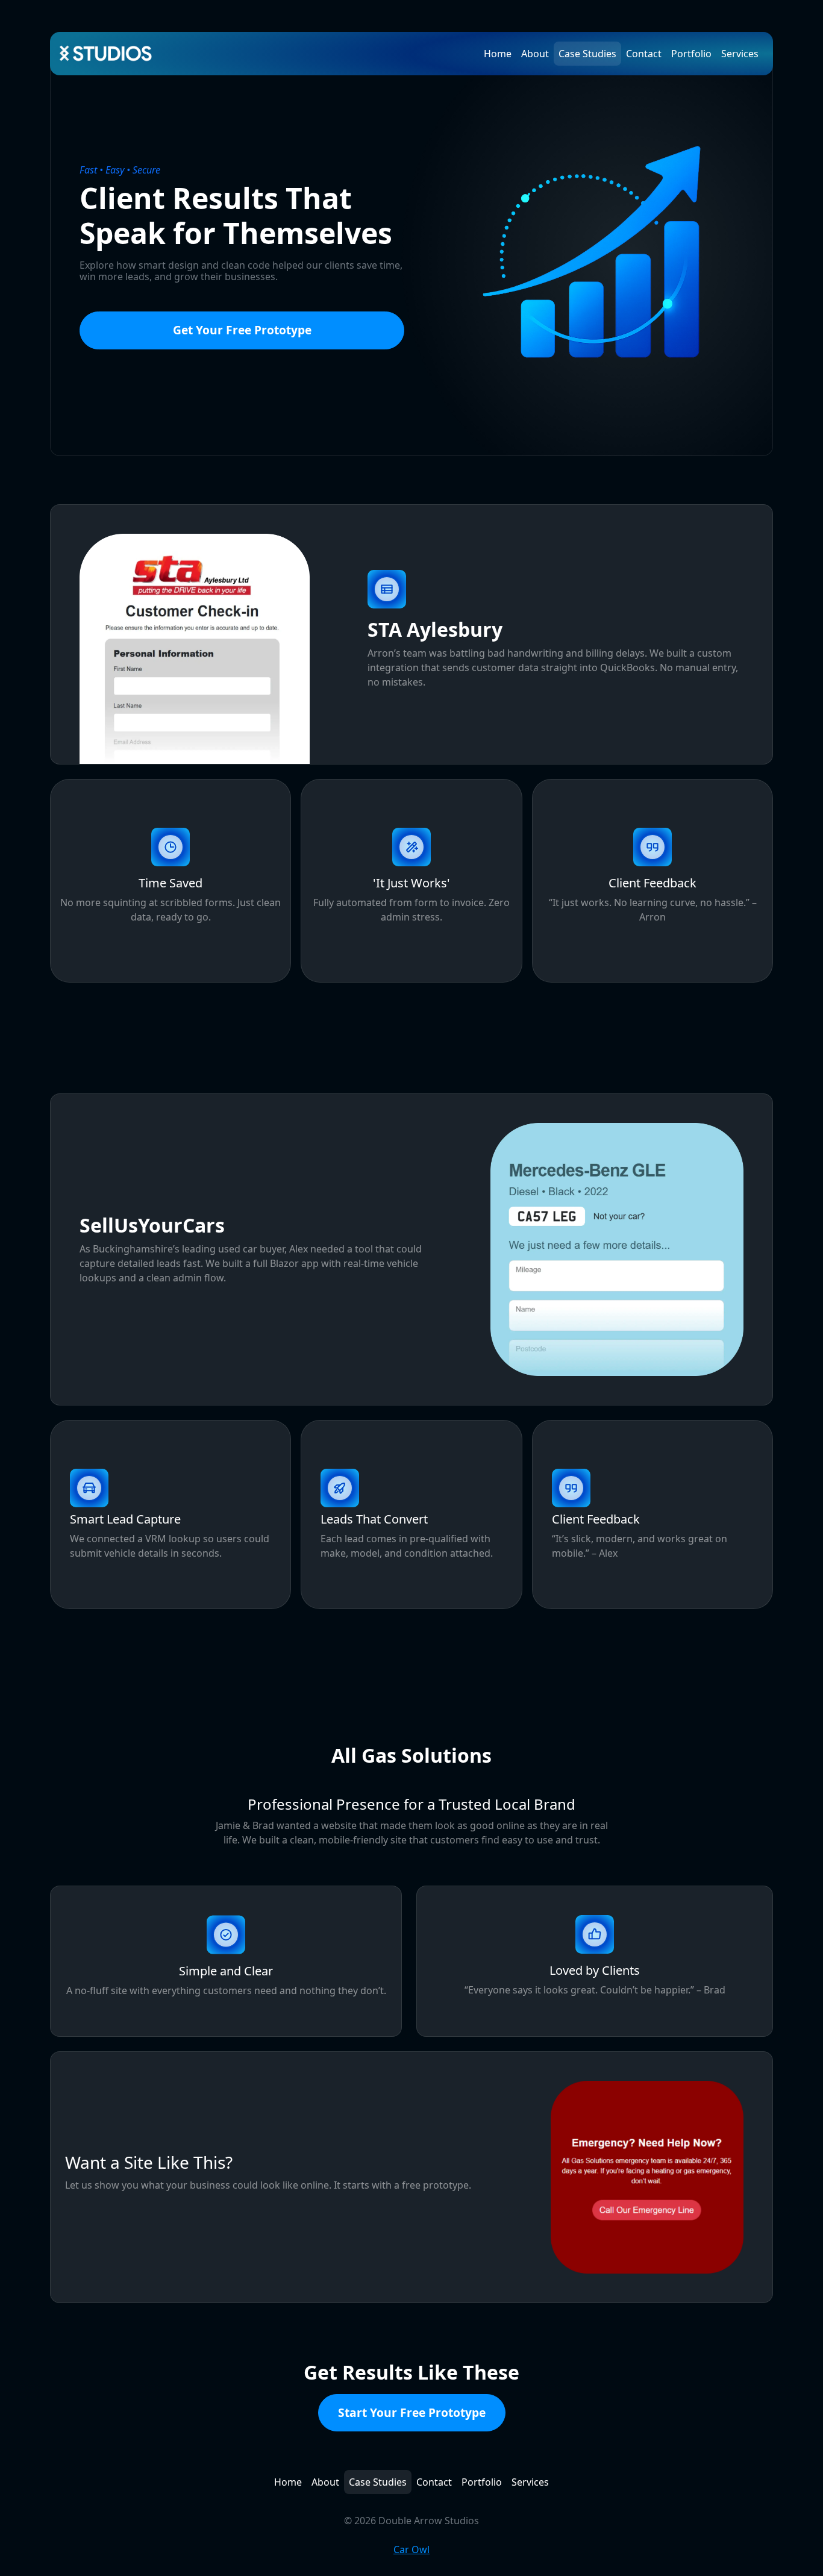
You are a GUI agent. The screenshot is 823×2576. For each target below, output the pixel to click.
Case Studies (587, 54)
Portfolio (691, 54)
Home (498, 54)
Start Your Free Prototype (412, 2412)
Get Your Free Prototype (242, 330)
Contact (644, 54)
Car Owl (411, 2549)
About (535, 54)
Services (740, 54)
